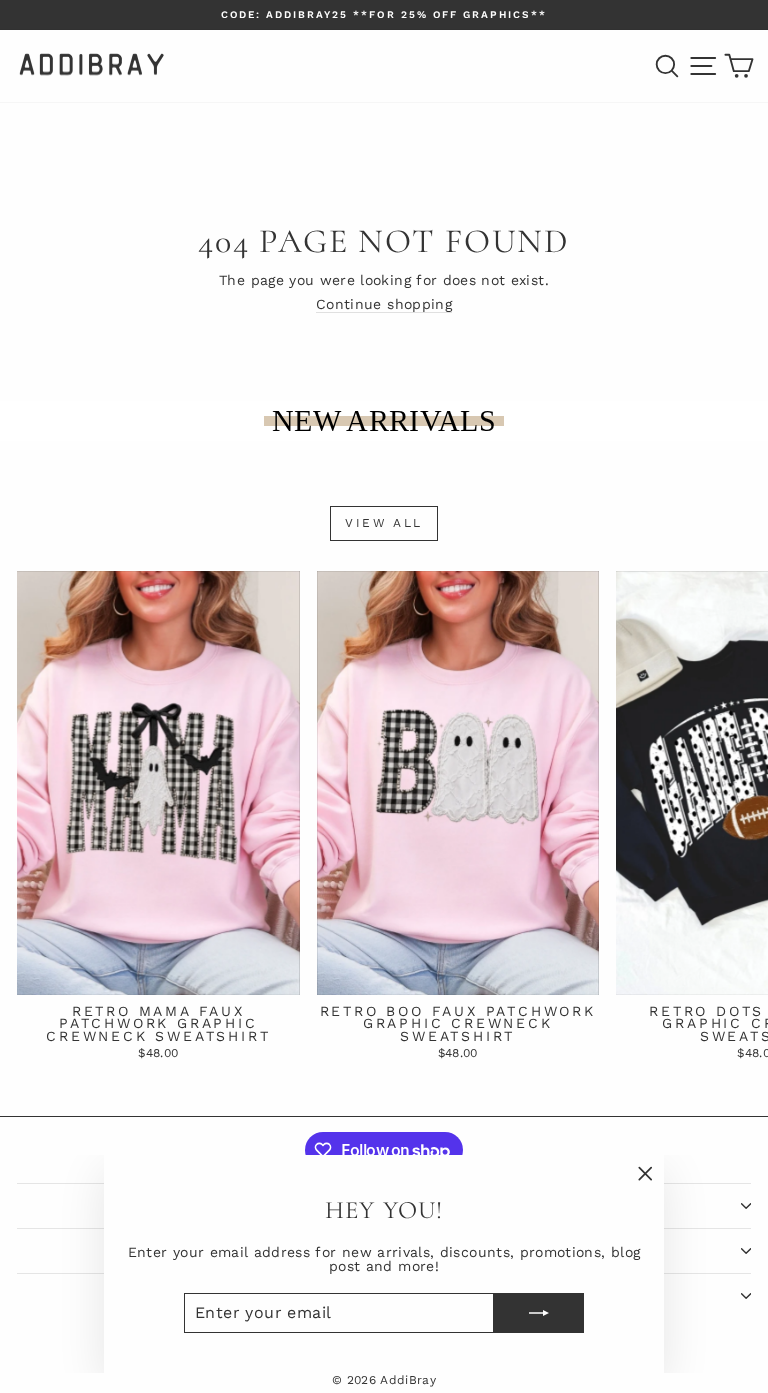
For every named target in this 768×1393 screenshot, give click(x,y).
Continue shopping (384, 304)
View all (383, 523)
